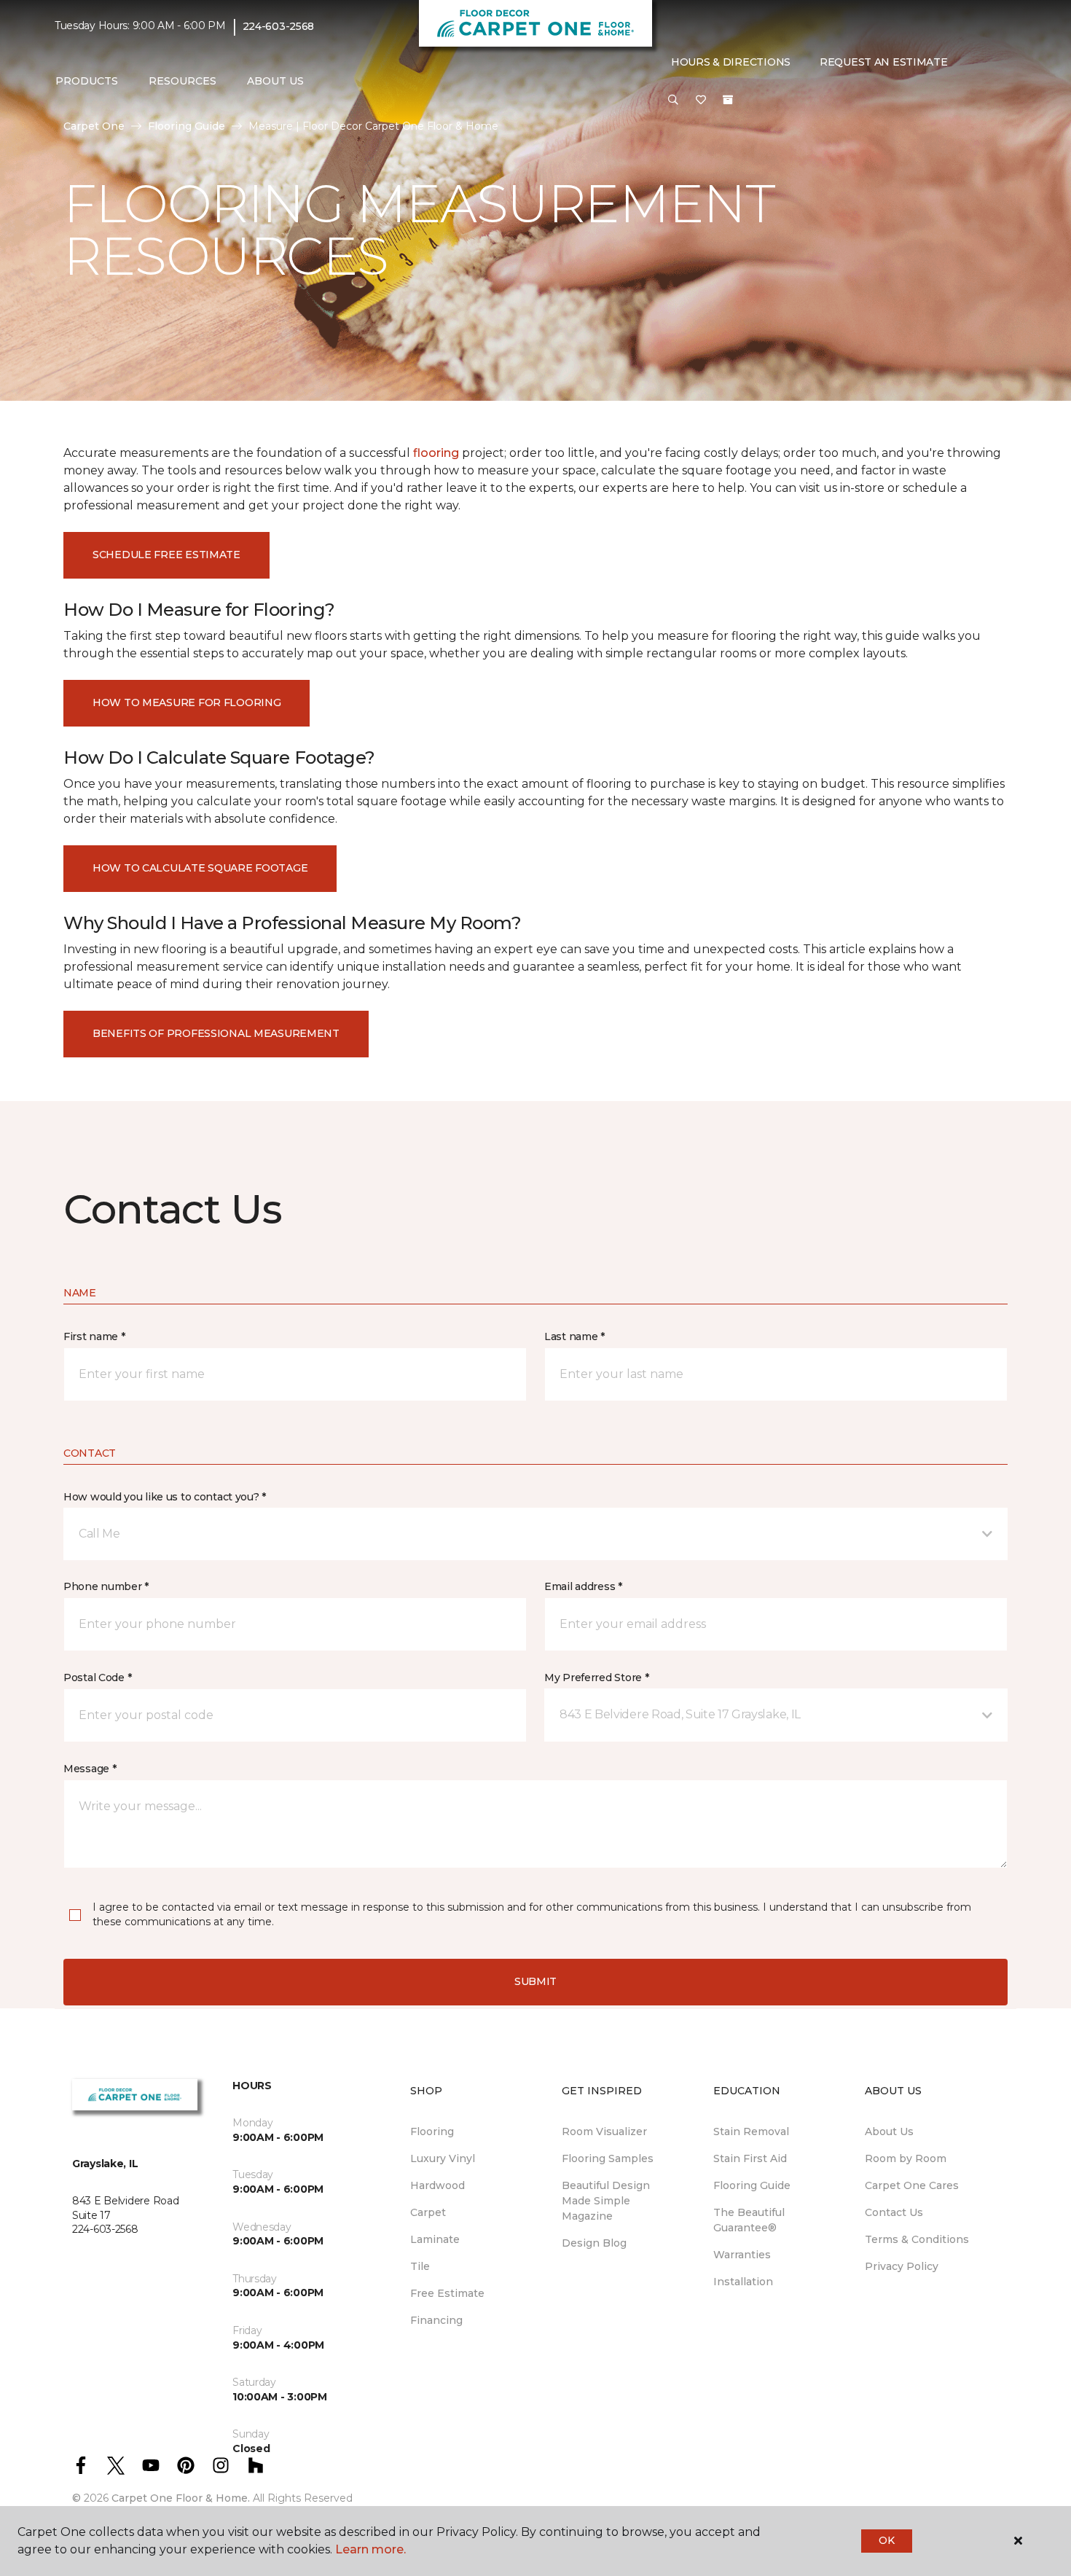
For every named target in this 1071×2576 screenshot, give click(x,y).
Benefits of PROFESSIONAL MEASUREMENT (216, 1033)
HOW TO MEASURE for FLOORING (187, 702)
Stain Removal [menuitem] (751, 2131)
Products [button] (87, 81)
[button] (673, 101)
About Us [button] (275, 81)
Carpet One (94, 126)
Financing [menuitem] (436, 2320)
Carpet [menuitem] (428, 2212)
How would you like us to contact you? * (165, 1497)
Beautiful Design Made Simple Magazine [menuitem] (606, 2201)
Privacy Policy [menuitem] (902, 2266)
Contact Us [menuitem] (894, 2212)
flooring (436, 453)
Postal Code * (97, 1677)
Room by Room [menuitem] (906, 2158)
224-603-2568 (279, 26)
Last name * (574, 1336)
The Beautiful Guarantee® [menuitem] (749, 2220)
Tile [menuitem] (420, 2266)
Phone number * (106, 1586)
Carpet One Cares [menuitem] (912, 2185)
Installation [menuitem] (743, 2282)
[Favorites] (701, 101)
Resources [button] (183, 81)
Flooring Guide (187, 126)
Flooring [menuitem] (432, 2131)
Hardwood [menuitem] (438, 2185)
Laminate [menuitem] (435, 2239)
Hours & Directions (731, 62)
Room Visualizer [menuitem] (604, 2131)
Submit (535, 1981)
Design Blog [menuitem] (594, 2243)
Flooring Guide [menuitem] (752, 2185)
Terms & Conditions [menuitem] (917, 2239)
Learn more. (370, 2549)
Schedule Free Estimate (166, 555)
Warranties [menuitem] (742, 2255)
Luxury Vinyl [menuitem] (443, 2158)
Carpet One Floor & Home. (181, 2498)
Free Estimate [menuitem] (447, 2293)
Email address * (583, 1586)
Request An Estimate (884, 62)
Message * (90, 1769)
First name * (94, 1336)
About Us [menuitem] (889, 2131)
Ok (886, 2540)
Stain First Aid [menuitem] (750, 2158)
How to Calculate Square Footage (200, 868)
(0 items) (728, 100)
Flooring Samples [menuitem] (608, 2158)
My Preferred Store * (596, 1677)
